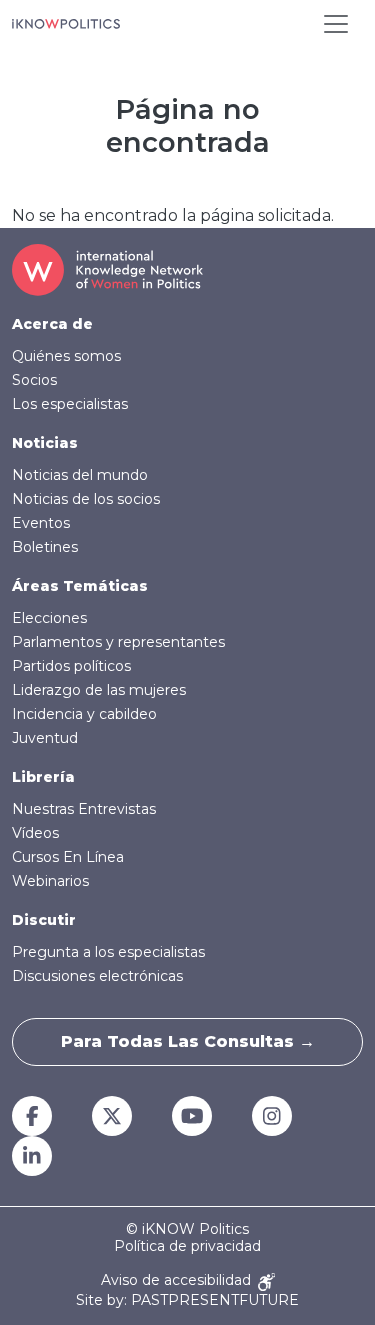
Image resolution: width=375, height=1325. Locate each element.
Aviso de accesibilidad (178, 1280)
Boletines (45, 547)
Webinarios (50, 881)
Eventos (41, 523)
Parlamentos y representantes (118, 642)
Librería (43, 777)
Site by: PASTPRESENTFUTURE (187, 1300)
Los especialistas (70, 404)
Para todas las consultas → (188, 1041)
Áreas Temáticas (80, 586)
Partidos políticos (71, 666)
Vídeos (35, 833)
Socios (34, 380)
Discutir (44, 920)
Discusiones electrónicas (97, 976)
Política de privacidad (187, 1246)
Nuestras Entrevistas (84, 809)
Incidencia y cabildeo (84, 714)
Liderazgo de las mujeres (99, 690)
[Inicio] (66, 24)
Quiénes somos (66, 356)
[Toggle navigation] (336, 24)
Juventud (45, 738)
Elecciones (49, 618)
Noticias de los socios (86, 499)
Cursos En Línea (68, 857)
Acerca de (52, 324)
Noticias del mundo (80, 475)
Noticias (45, 443)
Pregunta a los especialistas (108, 952)
